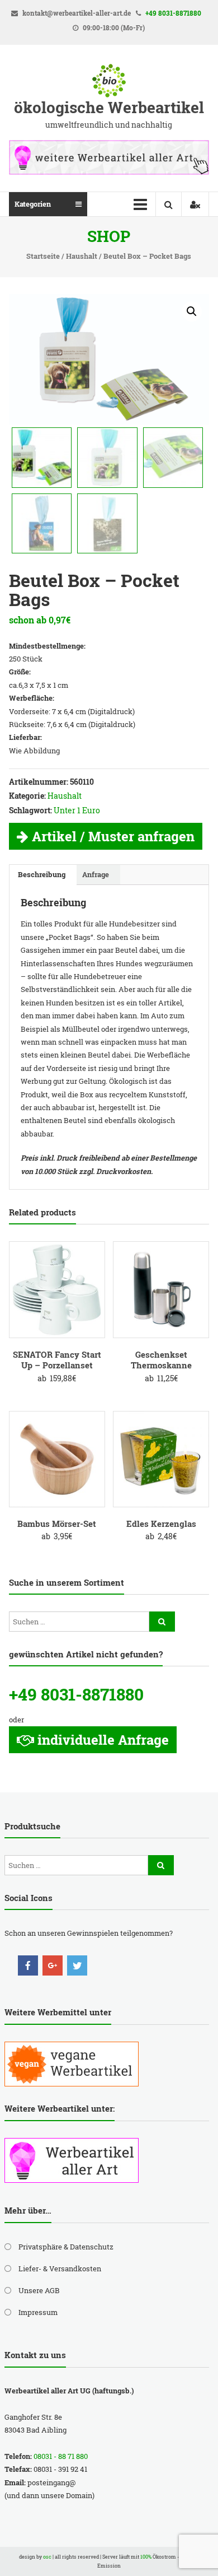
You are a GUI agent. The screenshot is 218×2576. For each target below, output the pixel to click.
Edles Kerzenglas (161, 1524)
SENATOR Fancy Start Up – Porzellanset (57, 1360)
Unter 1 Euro (77, 810)
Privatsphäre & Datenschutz (66, 2247)
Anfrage (96, 874)
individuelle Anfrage (103, 1740)
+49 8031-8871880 (173, 13)
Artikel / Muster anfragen (113, 836)
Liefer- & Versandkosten (60, 2268)
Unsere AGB (39, 2290)
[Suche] (162, 1622)
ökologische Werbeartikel (109, 107)
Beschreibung (42, 874)
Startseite (43, 256)
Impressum (38, 2312)
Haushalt (82, 256)
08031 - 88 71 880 (61, 2456)
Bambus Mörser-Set (57, 1524)
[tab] (42, 875)
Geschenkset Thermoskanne (161, 1360)
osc (47, 2557)
